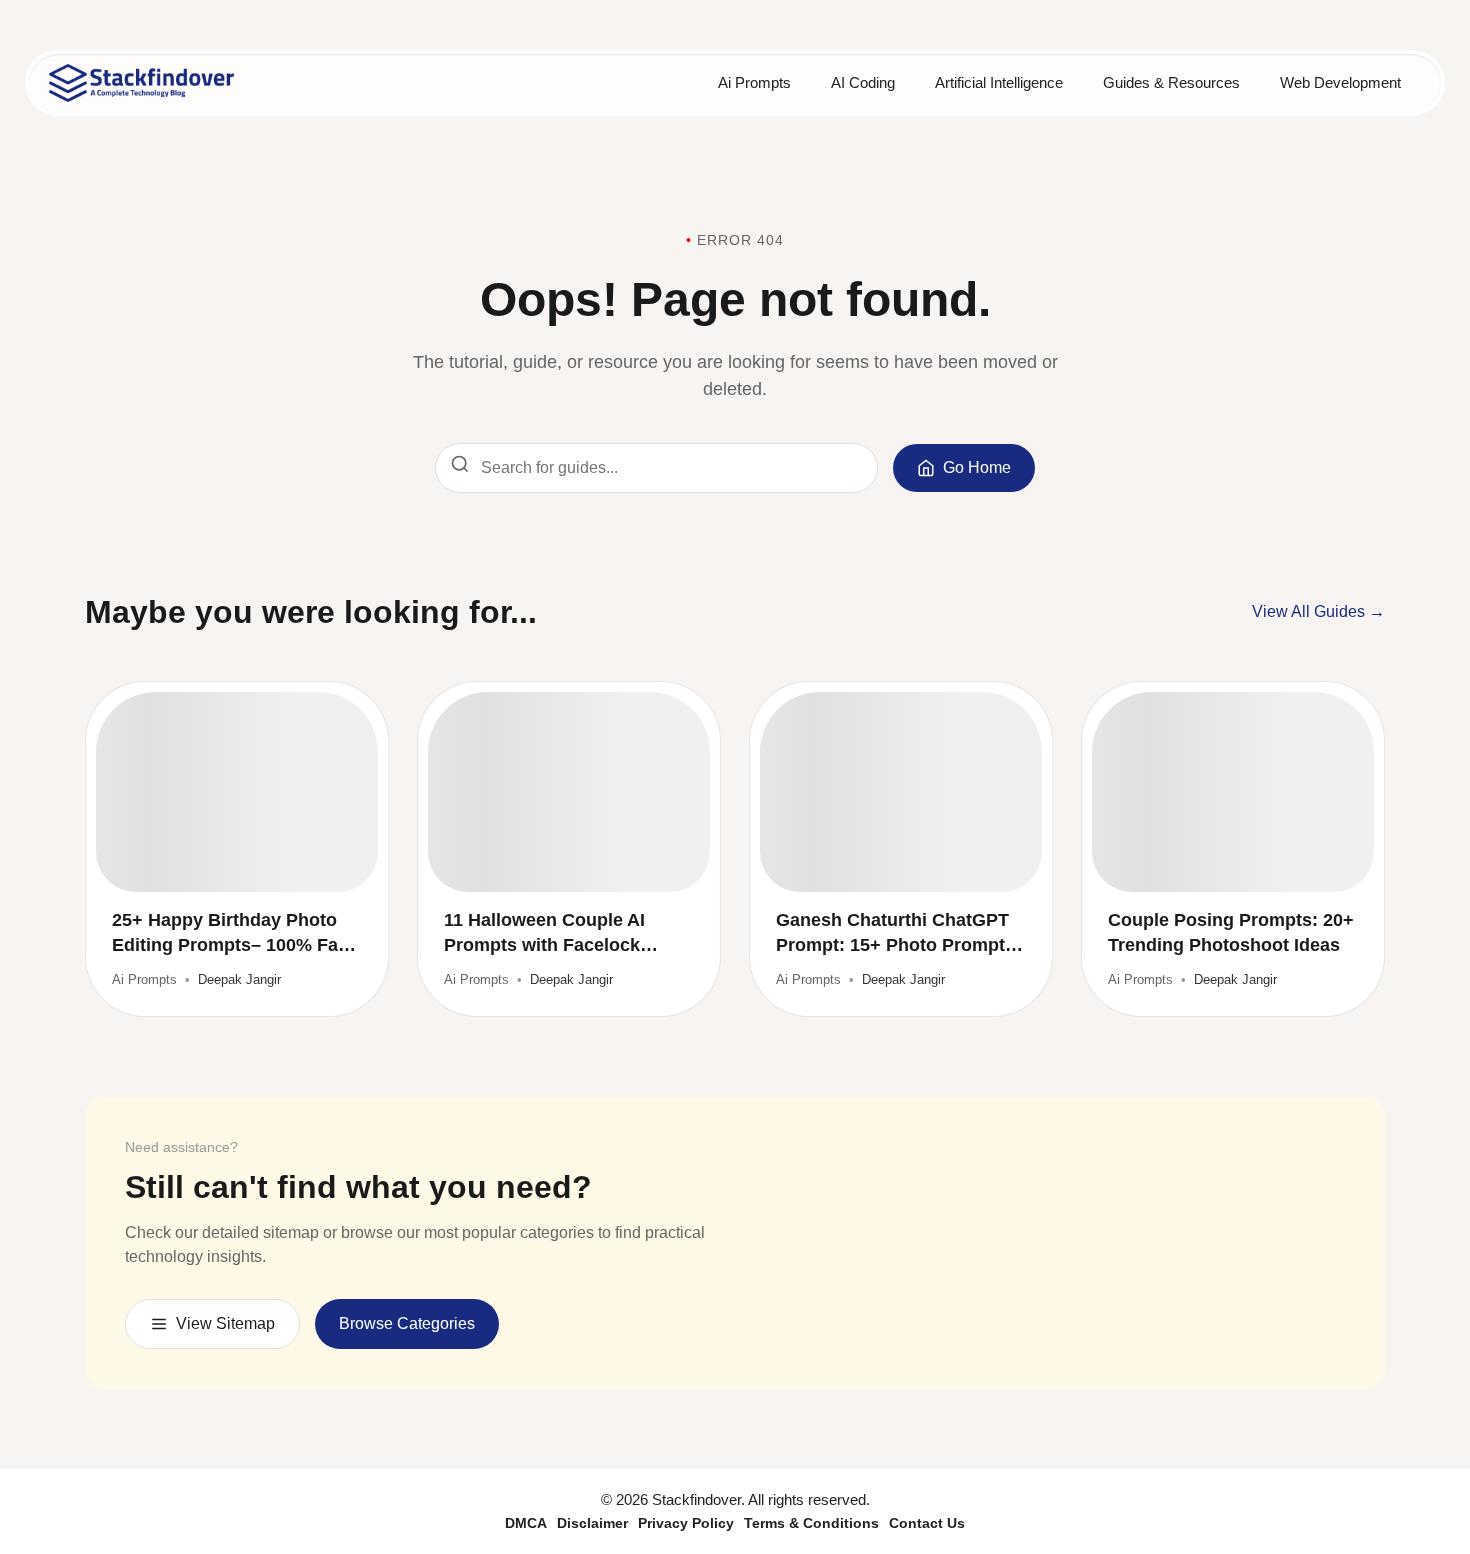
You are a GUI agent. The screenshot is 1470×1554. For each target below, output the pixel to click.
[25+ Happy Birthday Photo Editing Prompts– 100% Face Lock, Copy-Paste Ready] (237, 792)
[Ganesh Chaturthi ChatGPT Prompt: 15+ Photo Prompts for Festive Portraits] (901, 792)
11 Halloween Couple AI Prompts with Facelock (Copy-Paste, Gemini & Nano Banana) (566, 934)
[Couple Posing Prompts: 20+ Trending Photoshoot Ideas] (1233, 792)
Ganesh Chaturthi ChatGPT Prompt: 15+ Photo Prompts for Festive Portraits (895, 934)
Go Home (977, 467)
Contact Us (927, 1523)
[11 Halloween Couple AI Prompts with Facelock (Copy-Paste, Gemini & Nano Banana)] (569, 792)
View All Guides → (1318, 611)
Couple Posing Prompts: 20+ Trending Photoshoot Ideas (1231, 932)
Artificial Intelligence (999, 82)
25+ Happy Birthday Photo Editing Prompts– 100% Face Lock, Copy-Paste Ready (235, 934)
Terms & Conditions (811, 1523)
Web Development (1340, 82)
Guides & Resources (1171, 82)
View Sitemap (225, 1323)
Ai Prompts (754, 82)
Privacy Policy (686, 1523)
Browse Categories (407, 1323)
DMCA (526, 1523)
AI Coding (863, 82)
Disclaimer (592, 1523)
